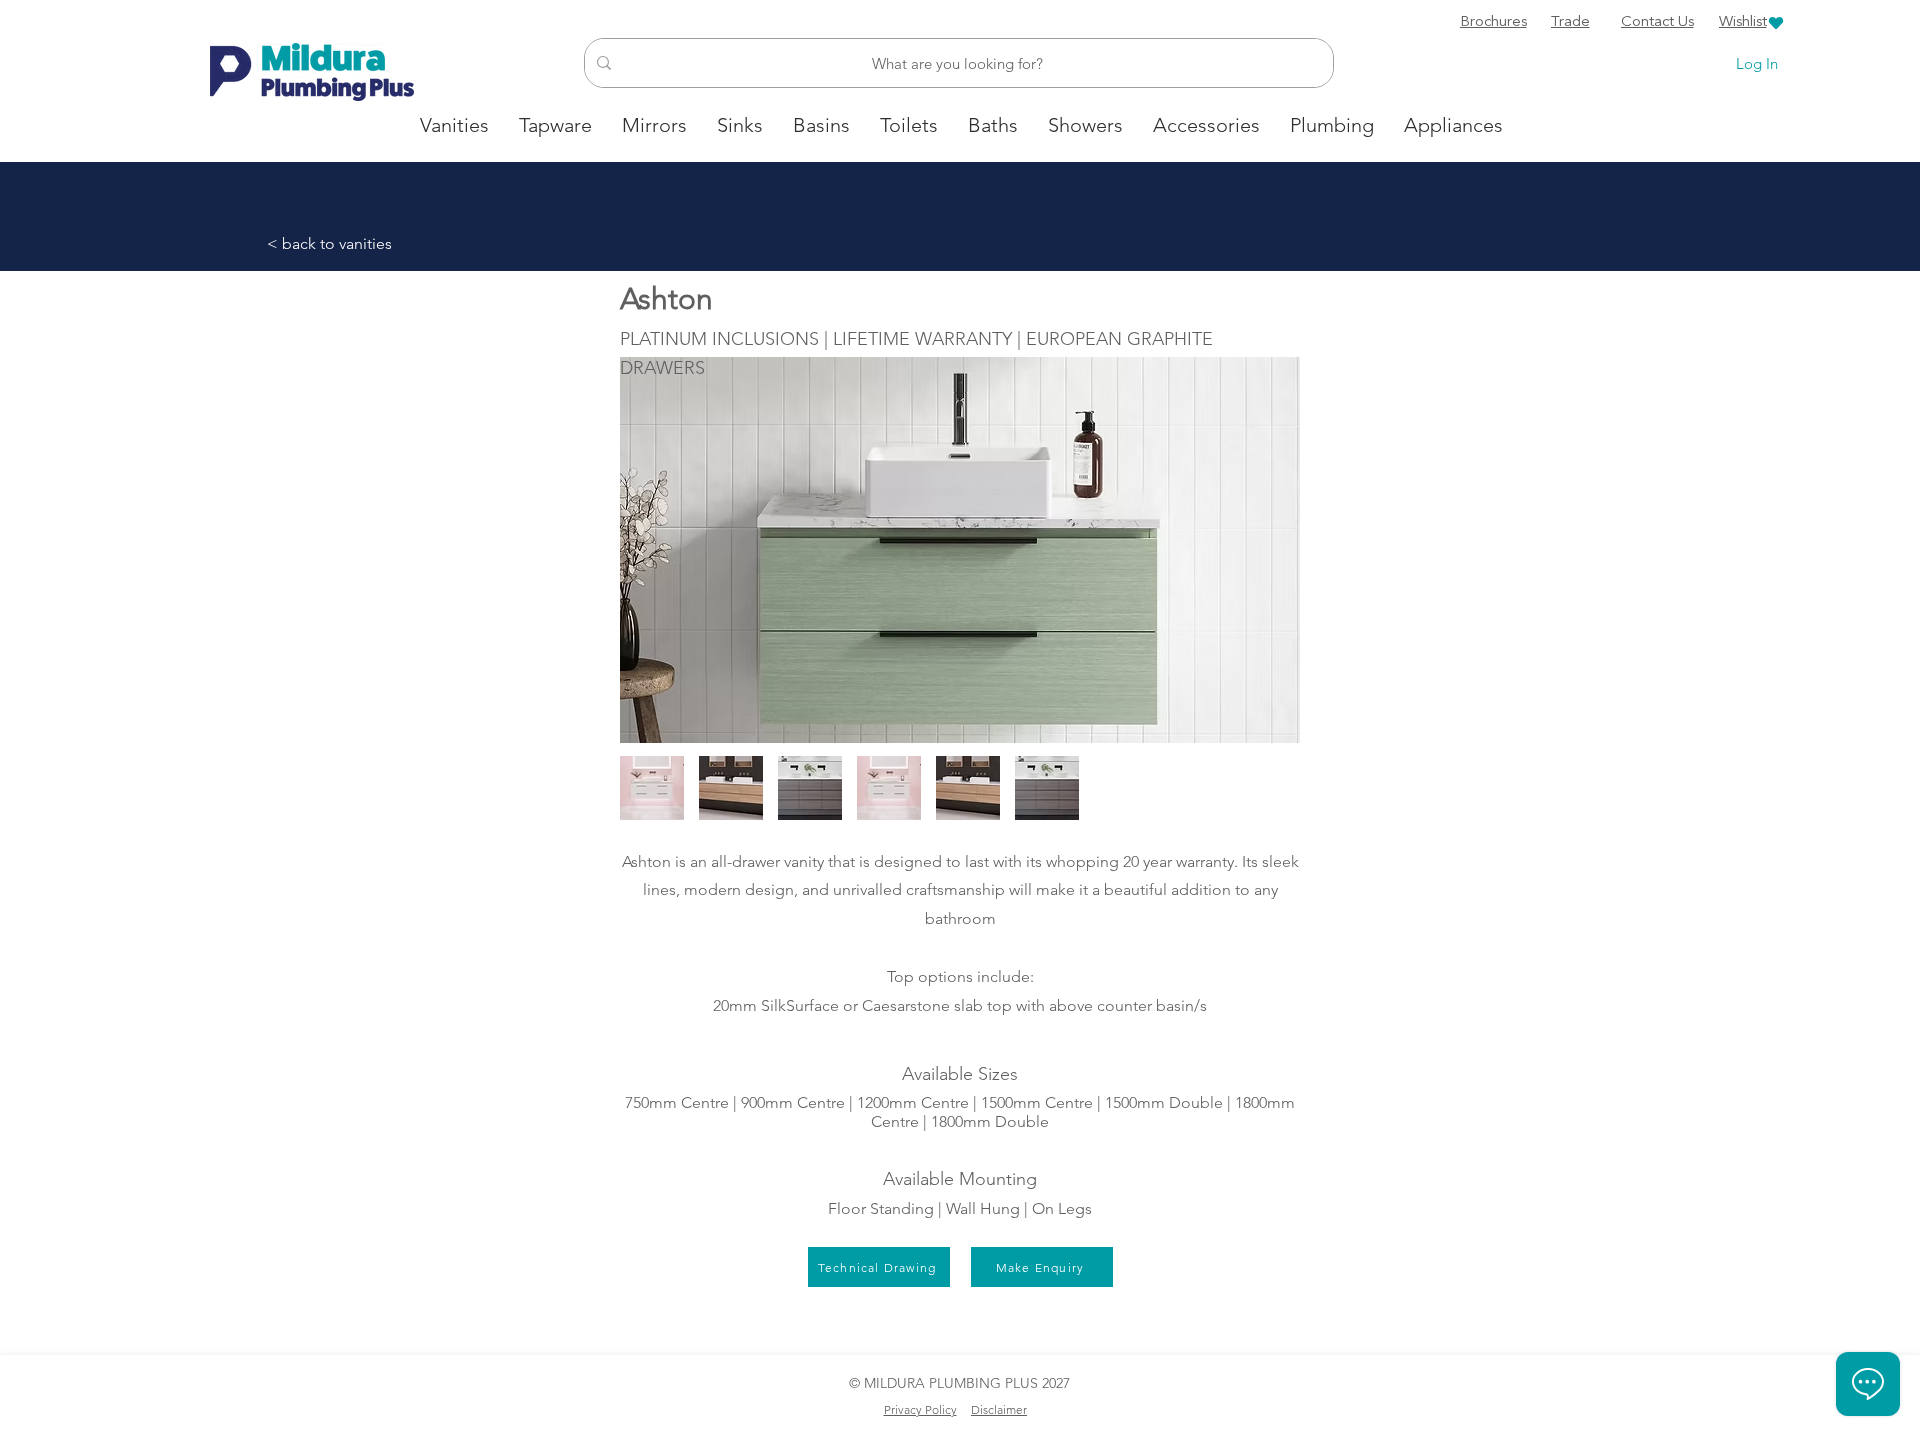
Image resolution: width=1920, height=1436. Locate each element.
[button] (731, 788)
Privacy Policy (920, 1409)
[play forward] (1275, 788)
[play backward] (645, 788)
